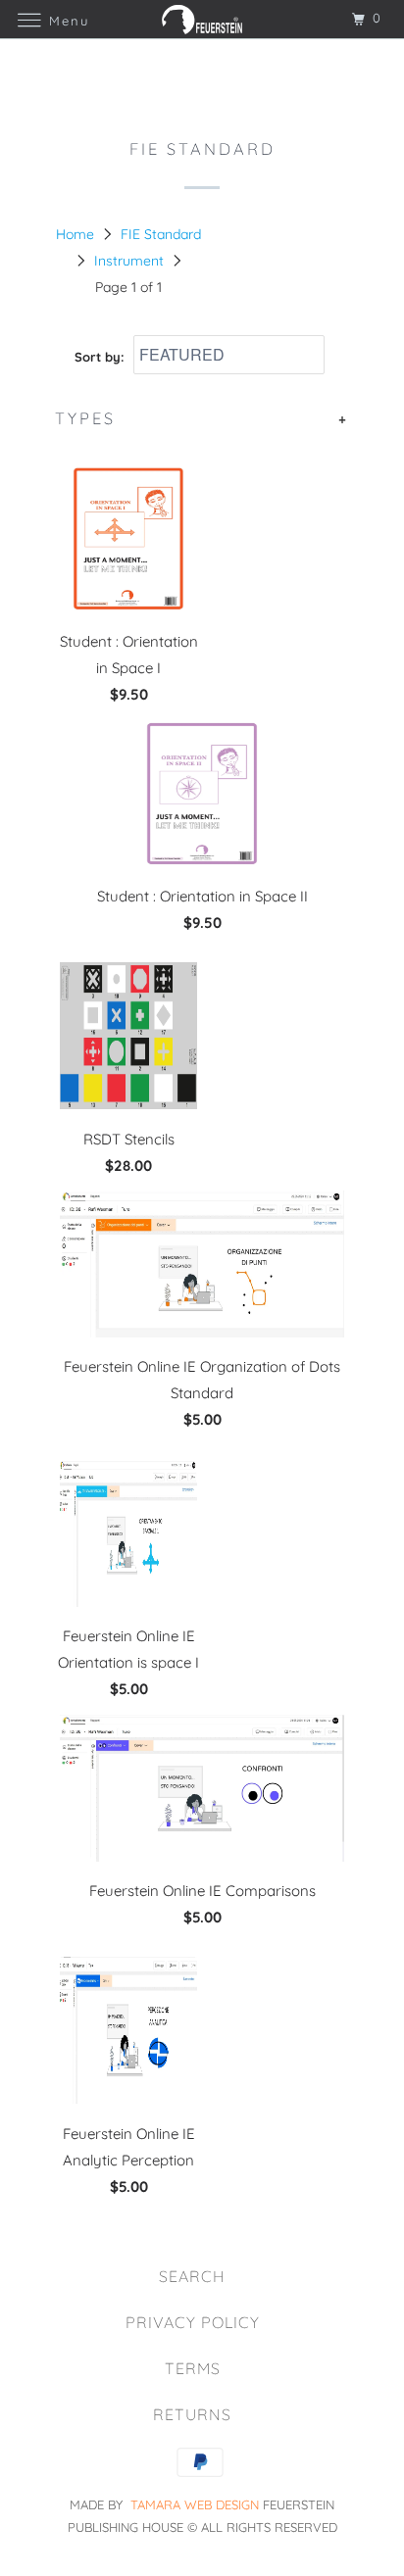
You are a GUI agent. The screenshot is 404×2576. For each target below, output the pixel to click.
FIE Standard (161, 234)
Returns (192, 2414)
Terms (193, 2368)
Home (75, 234)
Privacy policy (193, 2322)
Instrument (129, 261)
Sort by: (101, 356)
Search (192, 2276)
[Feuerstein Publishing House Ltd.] (202, 19)
